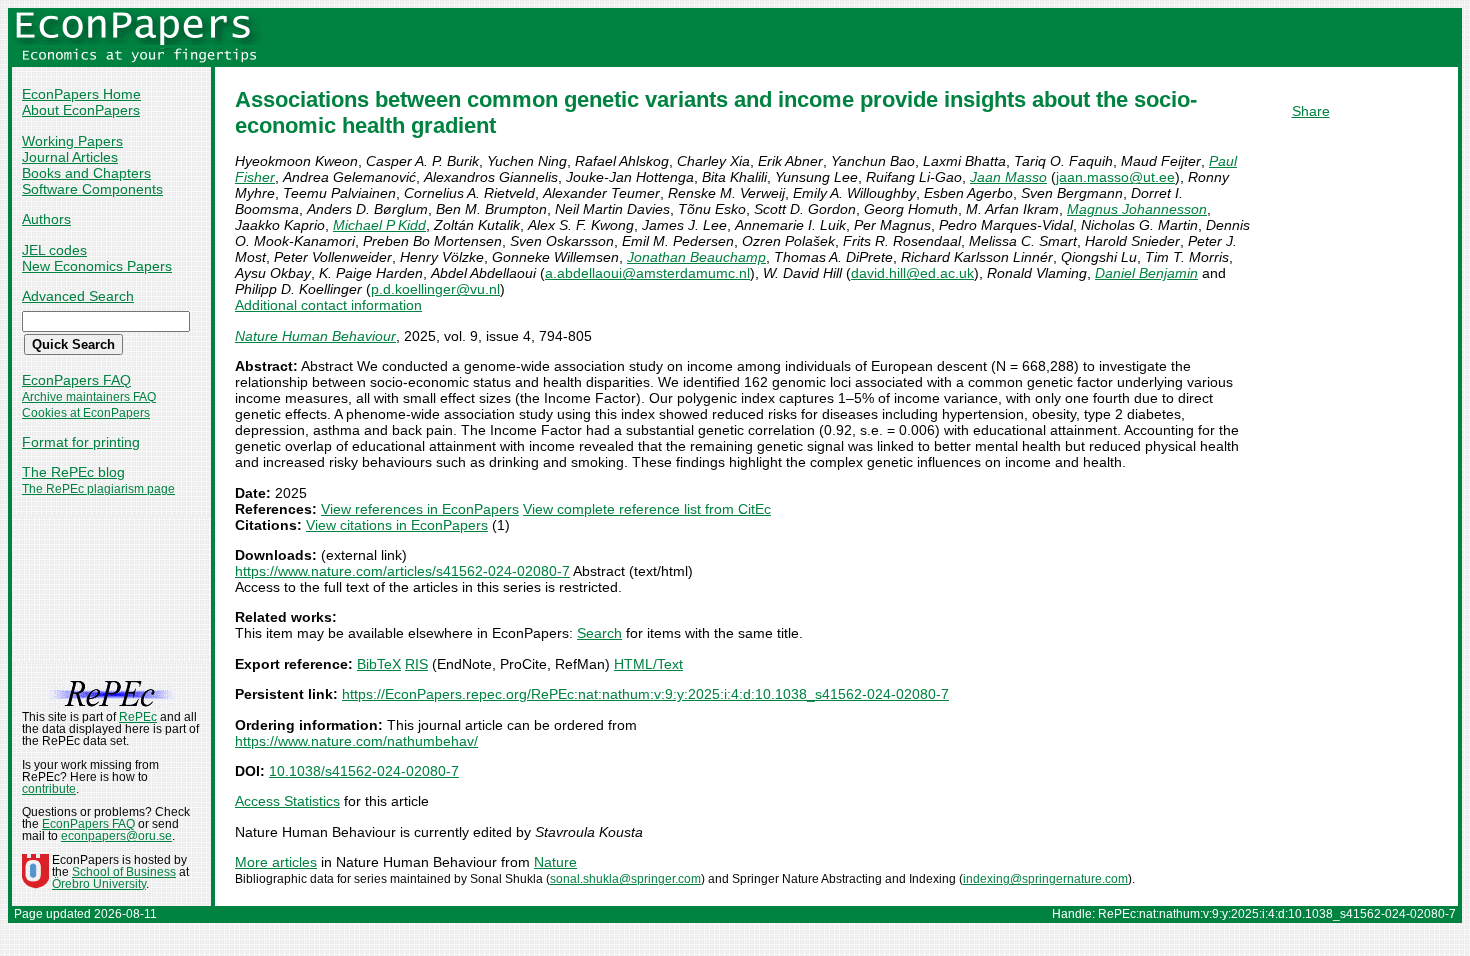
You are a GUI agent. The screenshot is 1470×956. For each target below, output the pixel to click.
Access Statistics (287, 801)
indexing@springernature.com (1045, 879)
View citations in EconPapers (397, 525)
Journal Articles (70, 157)
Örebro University (99, 884)
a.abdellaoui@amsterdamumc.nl (647, 273)
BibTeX (379, 664)
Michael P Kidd (379, 225)
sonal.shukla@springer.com (625, 879)
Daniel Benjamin (1146, 273)
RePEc (138, 717)
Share (1311, 111)
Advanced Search (78, 296)
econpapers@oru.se (116, 836)
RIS (416, 664)
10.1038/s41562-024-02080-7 (364, 771)
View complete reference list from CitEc (647, 509)
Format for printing (81, 442)
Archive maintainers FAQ (89, 397)
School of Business (124, 872)
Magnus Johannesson (1137, 209)
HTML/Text (648, 664)
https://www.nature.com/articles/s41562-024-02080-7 (402, 571)
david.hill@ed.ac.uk (912, 273)
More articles (276, 862)
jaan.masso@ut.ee (1115, 177)
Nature (555, 862)
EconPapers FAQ (76, 380)
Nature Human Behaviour (315, 336)
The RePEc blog (73, 472)
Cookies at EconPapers (86, 413)
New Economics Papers (97, 266)
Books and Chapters (86, 173)
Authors (46, 219)
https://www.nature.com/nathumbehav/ (356, 741)
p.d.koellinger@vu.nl (435, 289)
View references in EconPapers (420, 509)
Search (599, 633)
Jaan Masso (1008, 177)
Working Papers (72, 141)
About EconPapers (81, 110)
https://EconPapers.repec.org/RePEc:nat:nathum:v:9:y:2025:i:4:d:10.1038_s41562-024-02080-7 (645, 694)
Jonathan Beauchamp (696, 257)
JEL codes (54, 250)
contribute (49, 789)
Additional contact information (328, 305)
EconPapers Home (81, 94)
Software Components (92, 189)
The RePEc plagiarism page (98, 489)
